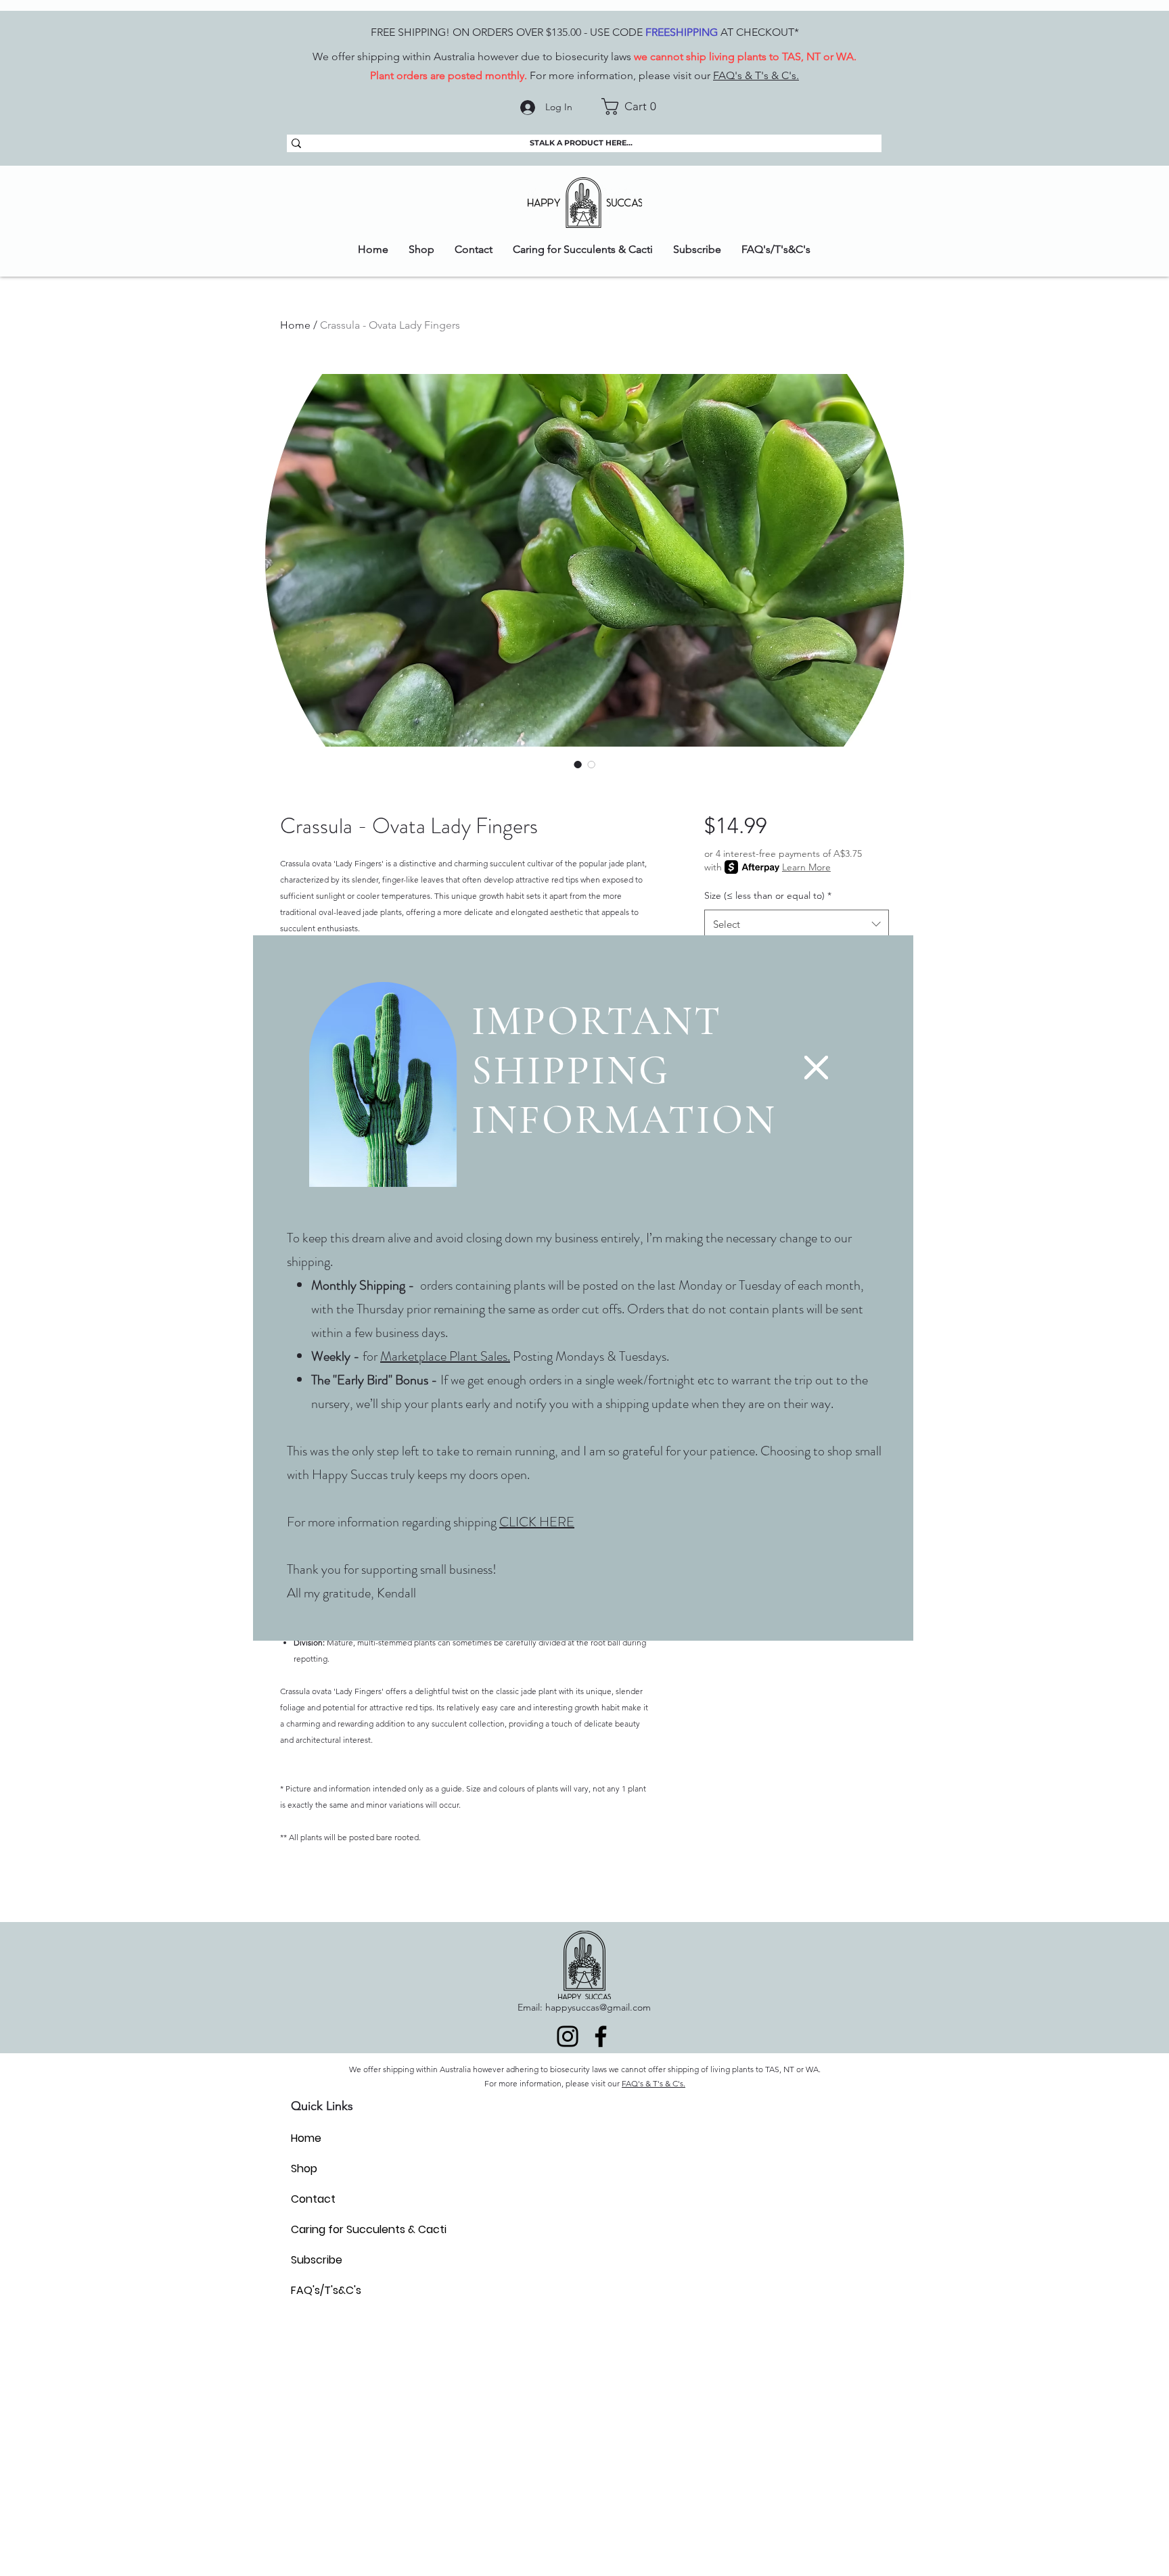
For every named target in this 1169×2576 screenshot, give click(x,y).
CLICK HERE (537, 1522)
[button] (816, 1068)
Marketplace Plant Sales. (445, 1356)
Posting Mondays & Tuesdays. (591, 1356)
